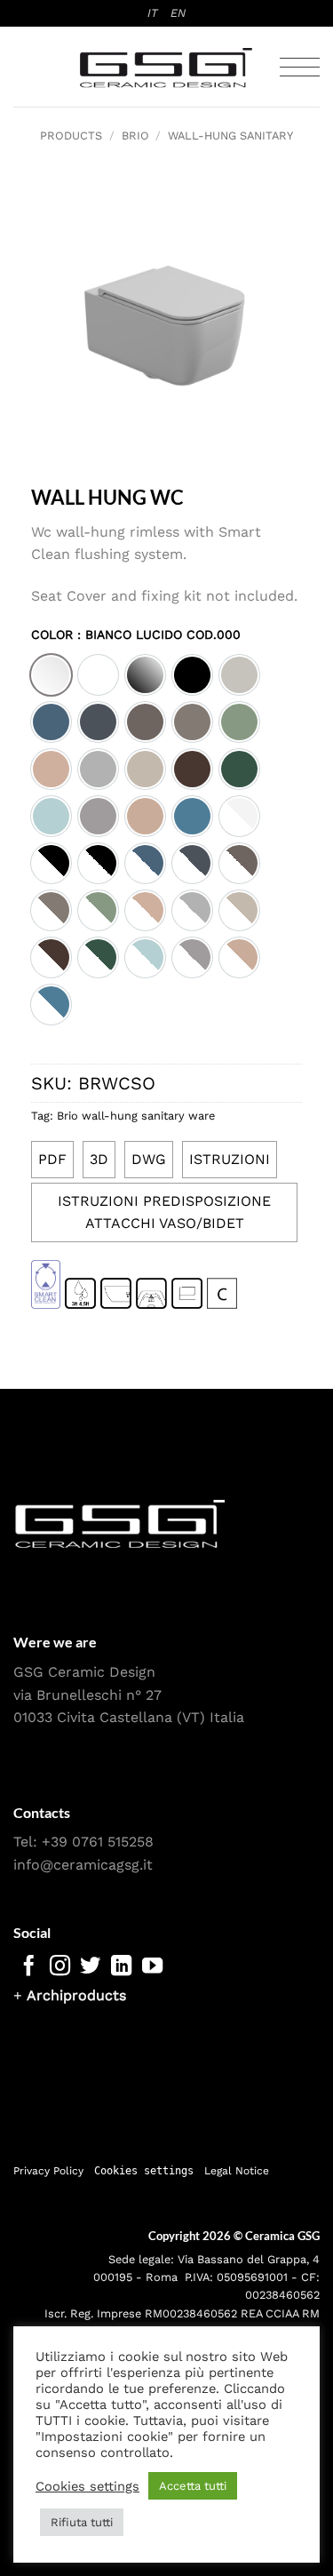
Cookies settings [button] (144, 2171)
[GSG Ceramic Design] (167, 68)
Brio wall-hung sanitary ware (136, 1116)
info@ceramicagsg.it (83, 1865)
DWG (149, 1159)
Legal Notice (237, 2171)
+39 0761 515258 (98, 1842)
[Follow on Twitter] (90, 1967)
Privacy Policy (48, 2171)
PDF (52, 1159)
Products (71, 136)
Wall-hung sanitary (230, 136)
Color (136, 635)
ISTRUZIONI (230, 1159)
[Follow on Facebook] (29, 1967)
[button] (300, 67)
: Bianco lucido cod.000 (157, 634)
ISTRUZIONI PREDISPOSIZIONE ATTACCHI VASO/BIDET (164, 1212)
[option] (51, 675)
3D (99, 1159)
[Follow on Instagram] (60, 1967)
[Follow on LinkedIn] (121, 1967)
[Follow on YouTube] (152, 1967)
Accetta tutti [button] (193, 2486)
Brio (135, 136)
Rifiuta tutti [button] (82, 2522)
